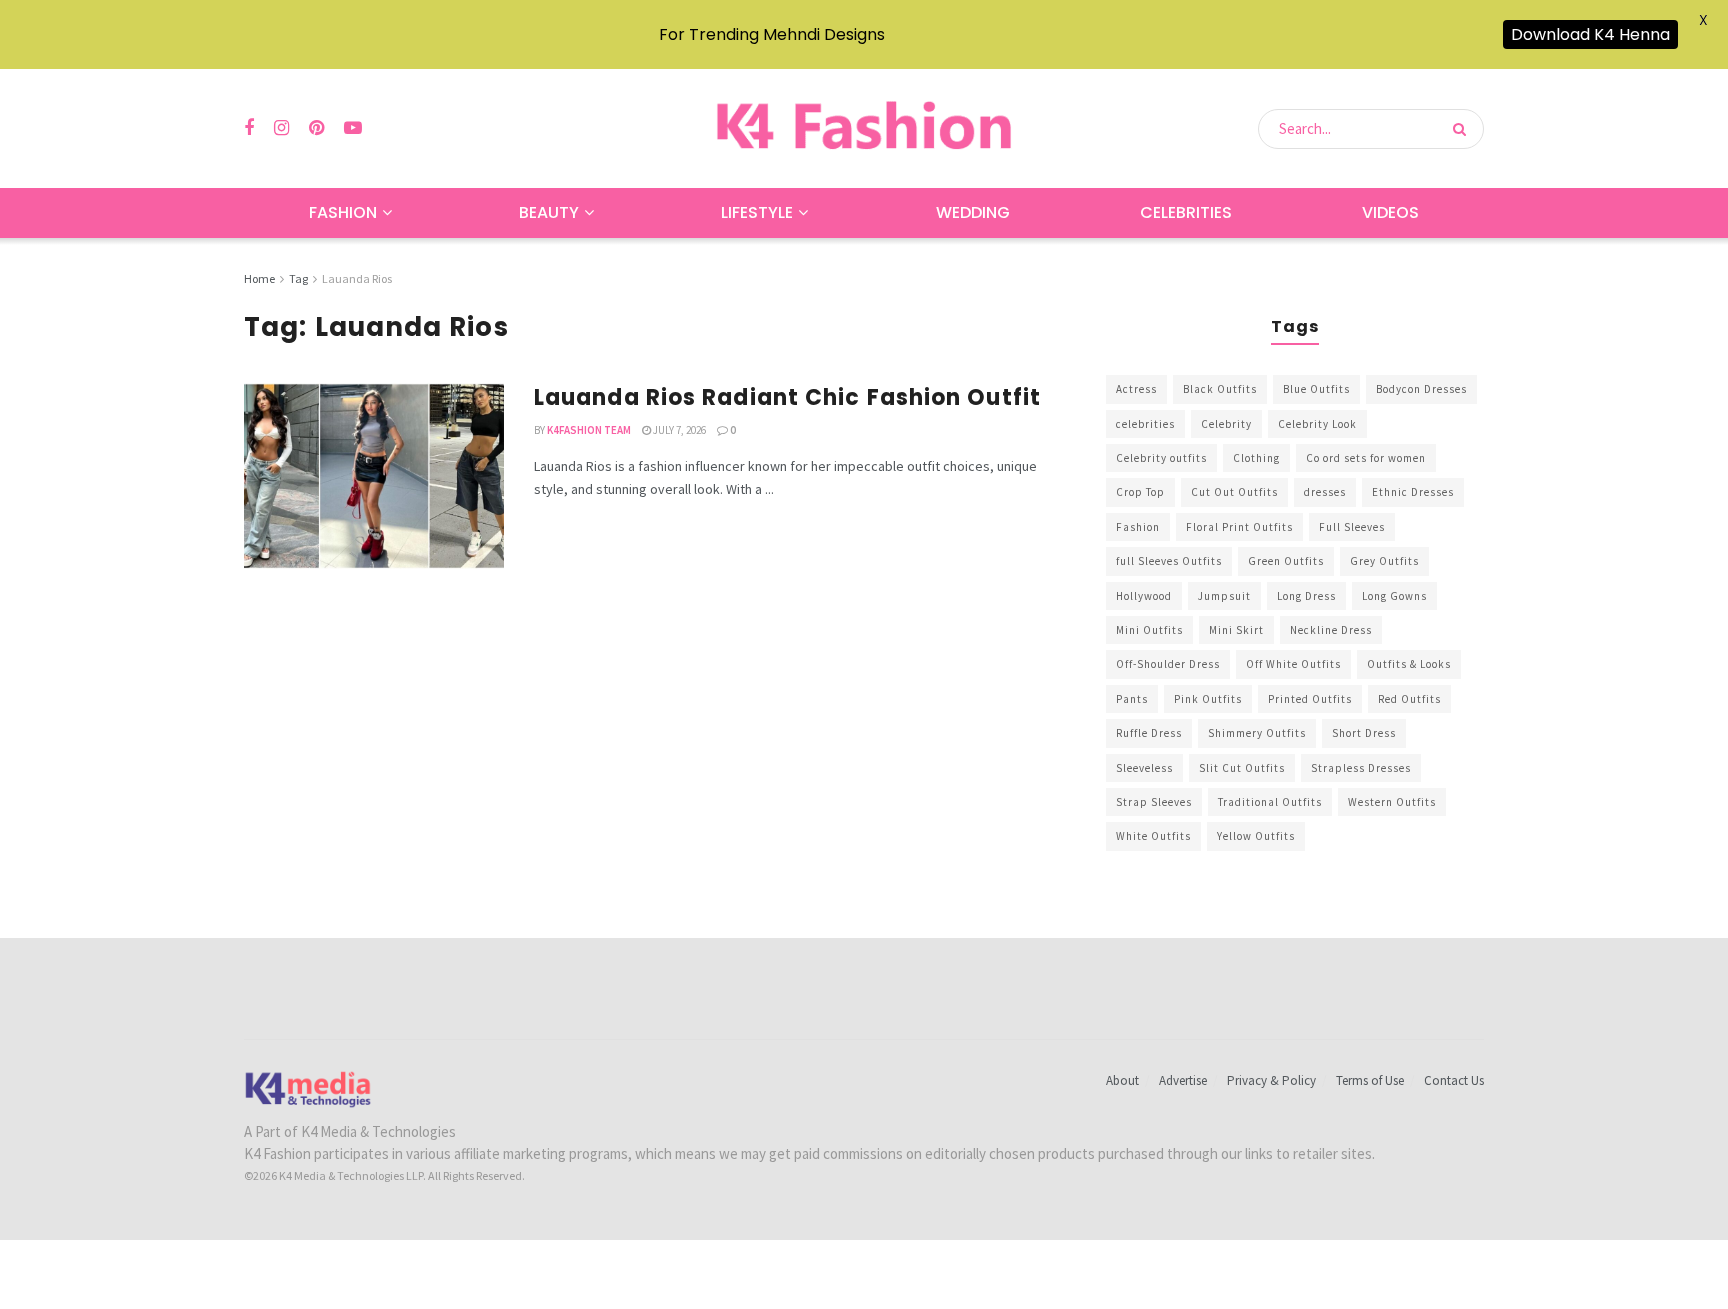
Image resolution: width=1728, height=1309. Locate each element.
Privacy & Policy (1271, 1080)
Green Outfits (1286, 561)
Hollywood (1144, 596)
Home (259, 278)
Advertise (1183, 1080)
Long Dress (1306, 596)
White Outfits (1153, 836)
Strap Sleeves (1154, 802)
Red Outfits (1409, 699)
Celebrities (1186, 212)
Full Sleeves (1352, 527)
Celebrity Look (1317, 424)
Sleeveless (1144, 768)
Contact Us (1454, 1080)
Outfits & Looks (1409, 664)
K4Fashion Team (589, 430)
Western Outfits (1392, 802)
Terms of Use (1370, 1080)
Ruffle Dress (1149, 733)
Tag (298, 278)
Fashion (343, 212)
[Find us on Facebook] (249, 128)
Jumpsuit (1224, 596)
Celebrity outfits (1161, 458)
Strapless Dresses (1361, 768)
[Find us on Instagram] (281, 128)
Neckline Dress (1331, 630)
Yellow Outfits (1256, 836)
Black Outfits (1220, 389)
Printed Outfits (1310, 699)
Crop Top (1140, 492)
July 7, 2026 (678, 430)
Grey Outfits (1384, 561)
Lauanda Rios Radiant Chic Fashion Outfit (787, 397)
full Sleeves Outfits (1169, 561)
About (1122, 1080)
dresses (1325, 492)
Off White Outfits (1293, 664)
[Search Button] (1463, 129)
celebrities (1145, 424)
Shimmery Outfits (1257, 733)
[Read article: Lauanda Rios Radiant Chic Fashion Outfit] (374, 476)
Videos (1390, 212)
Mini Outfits (1149, 630)
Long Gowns (1394, 596)
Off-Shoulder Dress (1168, 664)
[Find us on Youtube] (353, 128)
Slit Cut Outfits (1242, 768)
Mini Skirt (1236, 630)
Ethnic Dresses (1413, 492)
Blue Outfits (1316, 389)
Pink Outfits (1208, 699)
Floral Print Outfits (1239, 527)
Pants (1132, 699)
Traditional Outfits (1270, 802)
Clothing (1256, 458)
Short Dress (1364, 733)
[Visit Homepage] (864, 128)
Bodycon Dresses (1421, 389)
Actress (1136, 389)
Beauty (549, 212)
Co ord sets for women (1366, 458)
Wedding (973, 212)
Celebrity (1226, 424)
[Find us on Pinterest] (316, 128)
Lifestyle (757, 212)
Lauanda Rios (357, 278)
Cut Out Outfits (1234, 492)
